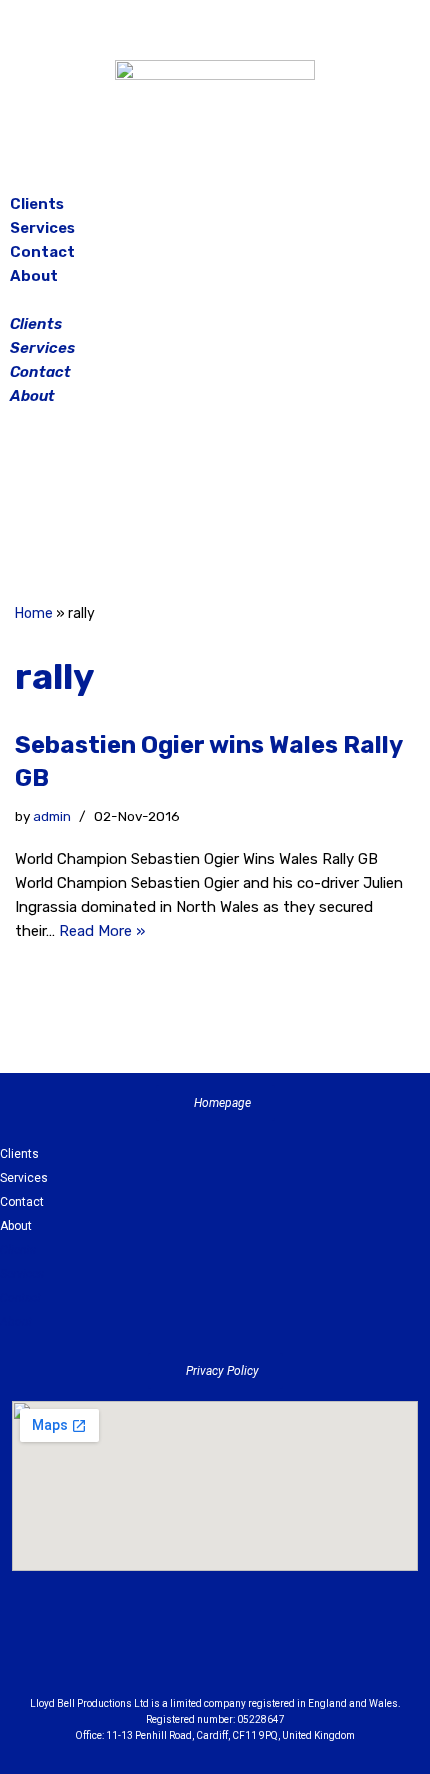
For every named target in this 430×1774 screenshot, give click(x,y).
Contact (42, 252)
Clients (37, 204)
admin (52, 816)
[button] (215, 300)
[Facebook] (165, 508)
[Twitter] (265, 508)
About (34, 276)
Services (42, 228)
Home (34, 613)
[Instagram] (215, 508)
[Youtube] (325, 1651)
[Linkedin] (270, 1651)
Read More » (102, 931)
